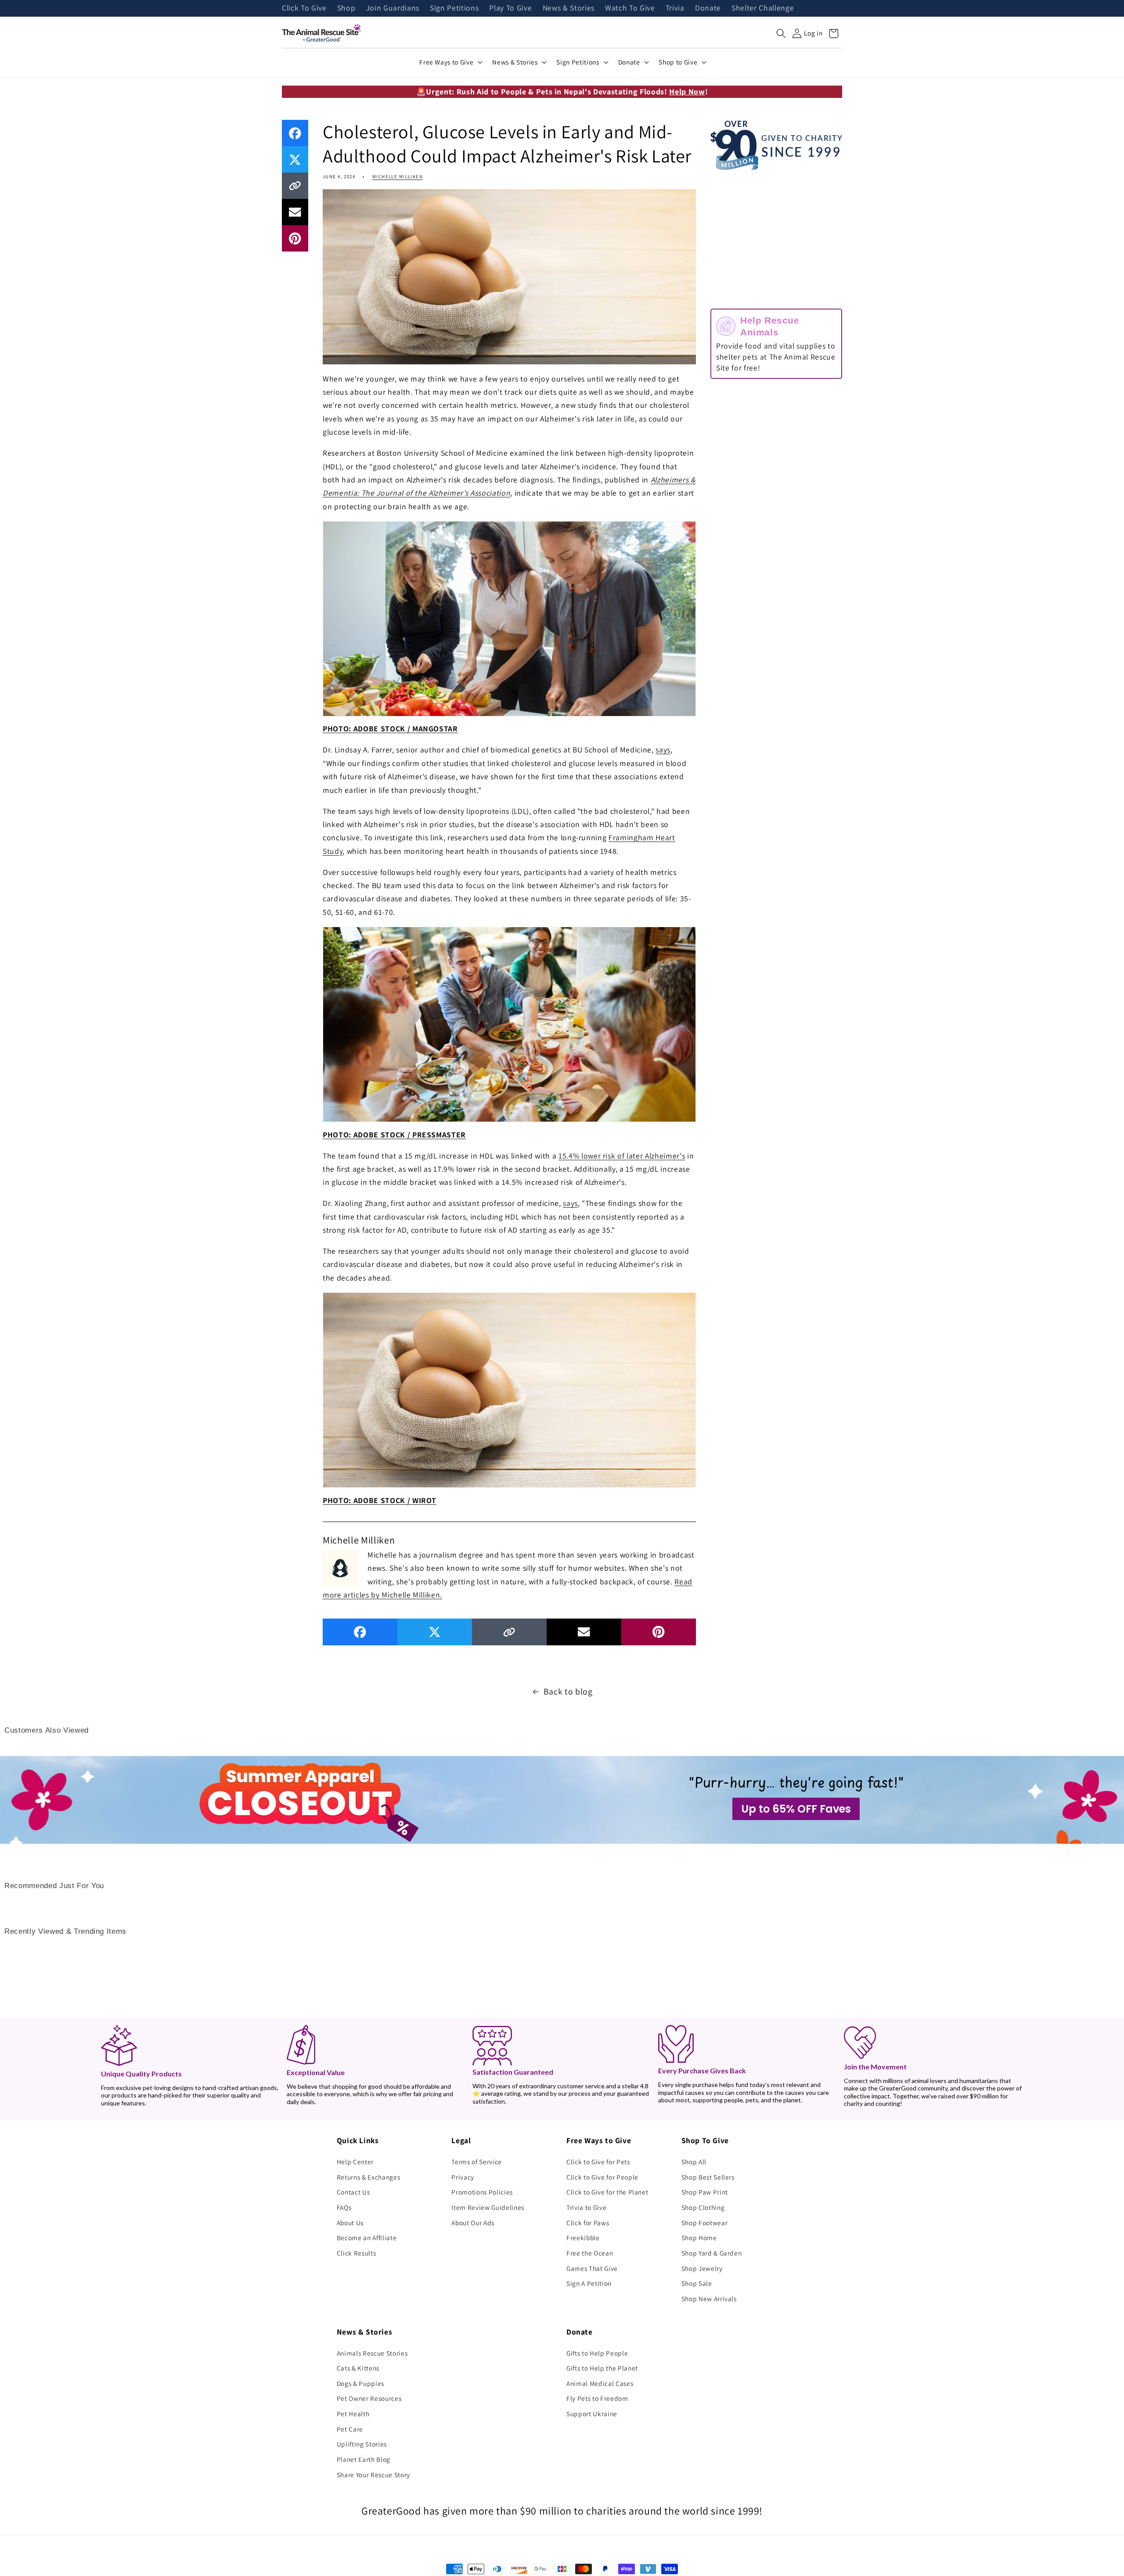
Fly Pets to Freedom (597, 2398)
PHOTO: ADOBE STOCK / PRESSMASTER (394, 1135)
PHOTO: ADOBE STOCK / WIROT (380, 1500)
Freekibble (583, 2238)
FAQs (344, 2207)
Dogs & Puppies (360, 2383)
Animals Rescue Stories (372, 2353)
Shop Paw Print (705, 2192)
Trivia (675, 8)
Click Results (357, 2253)
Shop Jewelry (702, 2268)
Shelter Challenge (763, 8)
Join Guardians (393, 8)
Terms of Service (477, 2162)
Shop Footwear (705, 2223)
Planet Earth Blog (364, 2459)
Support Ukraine (592, 2414)
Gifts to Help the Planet (602, 2368)
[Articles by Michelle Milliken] (340, 1567)
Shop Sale (697, 2283)
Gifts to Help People (597, 2353)
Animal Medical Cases (600, 2383)
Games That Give (592, 2268)
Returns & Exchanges (369, 2177)
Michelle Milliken (398, 176)
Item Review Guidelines (488, 2207)
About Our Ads (473, 2223)
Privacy (463, 2177)
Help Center (355, 2162)
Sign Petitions (454, 8)
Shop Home (699, 2238)
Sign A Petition (589, 2283)
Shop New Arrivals (709, 2299)
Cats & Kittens (358, 2368)
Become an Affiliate (367, 2238)
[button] (781, 33)
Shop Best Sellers (708, 2177)
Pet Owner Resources (369, 2398)
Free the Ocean (590, 2253)
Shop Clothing (703, 2207)
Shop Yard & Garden (712, 2253)
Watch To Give (630, 8)
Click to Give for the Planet (607, 2192)
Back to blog (568, 1691)
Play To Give (510, 8)
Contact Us (353, 2192)
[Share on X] (295, 159)
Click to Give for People (602, 2177)
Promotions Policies (482, 2192)
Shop (346, 8)
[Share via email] (295, 212)
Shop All (694, 2162)
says (663, 750)
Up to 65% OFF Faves (796, 1809)
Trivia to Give (586, 2207)
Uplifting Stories (362, 2444)
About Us (350, 2223)
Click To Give (304, 8)
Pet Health (353, 2414)
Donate (708, 8)
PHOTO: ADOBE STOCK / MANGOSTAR (390, 729)
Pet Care (350, 2429)
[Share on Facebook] (295, 133)
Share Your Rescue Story (373, 2475)
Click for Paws (588, 2223)
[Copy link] (295, 186)
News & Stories (569, 8)
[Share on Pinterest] (295, 238)
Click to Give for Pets (598, 2162)
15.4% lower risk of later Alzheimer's (622, 1156)
